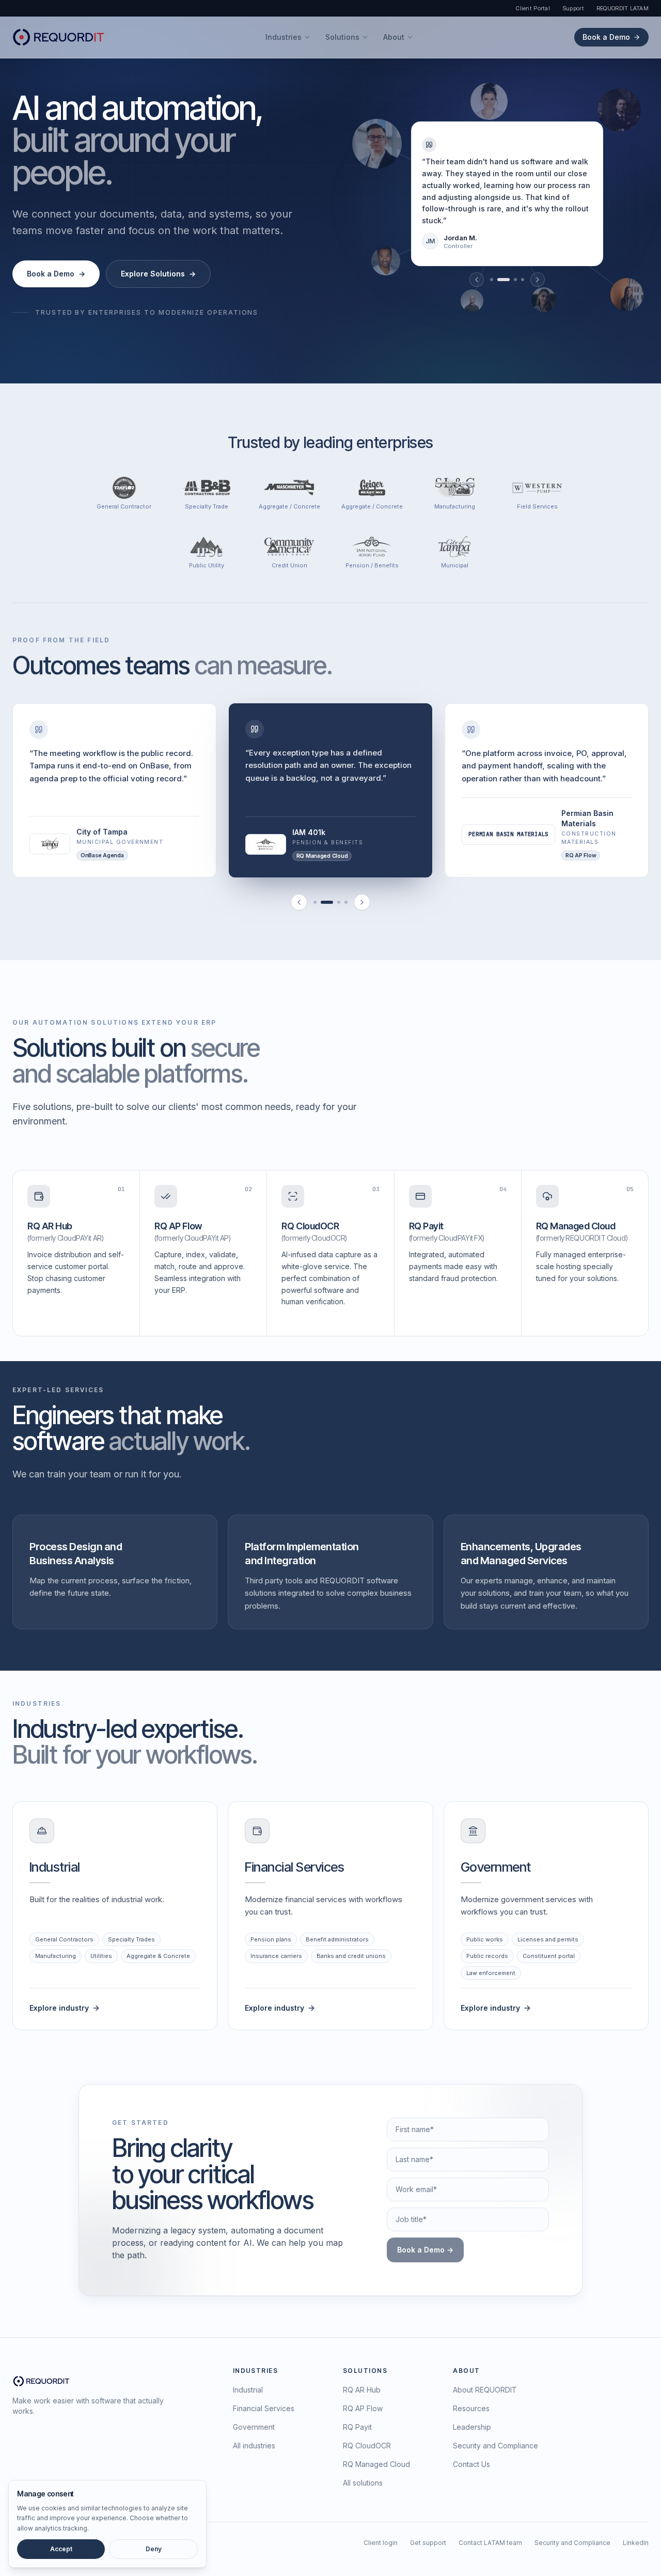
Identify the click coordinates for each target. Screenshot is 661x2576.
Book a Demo (606, 37)
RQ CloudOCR (367, 2446)
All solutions (363, 2483)
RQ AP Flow (363, 2408)
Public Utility (207, 566)
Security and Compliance (495, 2446)
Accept (61, 2549)
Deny (154, 2549)
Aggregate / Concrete (289, 507)
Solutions (342, 37)
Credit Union (289, 566)
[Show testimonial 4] (523, 280)
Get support (428, 2543)
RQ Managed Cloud (376, 2464)
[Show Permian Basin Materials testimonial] (339, 903)
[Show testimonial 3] (515, 280)
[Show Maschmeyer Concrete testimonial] (346, 903)
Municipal (455, 566)
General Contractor (124, 507)
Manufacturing (455, 507)
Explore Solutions (158, 274)
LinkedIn (636, 2543)
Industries (284, 37)
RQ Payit (357, 2427)
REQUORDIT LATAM (623, 8)
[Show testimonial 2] (503, 280)
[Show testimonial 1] (492, 280)
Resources (471, 2408)
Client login (381, 2543)
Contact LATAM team (490, 2543)
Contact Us (471, 2464)
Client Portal (533, 8)
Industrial (248, 2390)
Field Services (537, 507)
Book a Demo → (425, 2250)
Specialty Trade (207, 507)
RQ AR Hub (362, 2390)
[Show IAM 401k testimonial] (327, 903)
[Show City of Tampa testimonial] (315, 903)
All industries (254, 2446)
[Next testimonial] (538, 280)
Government (254, 2427)
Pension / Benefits (372, 566)
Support (573, 8)
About (394, 37)
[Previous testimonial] (477, 280)
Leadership (472, 2427)
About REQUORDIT (485, 2390)
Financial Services (264, 2408)
